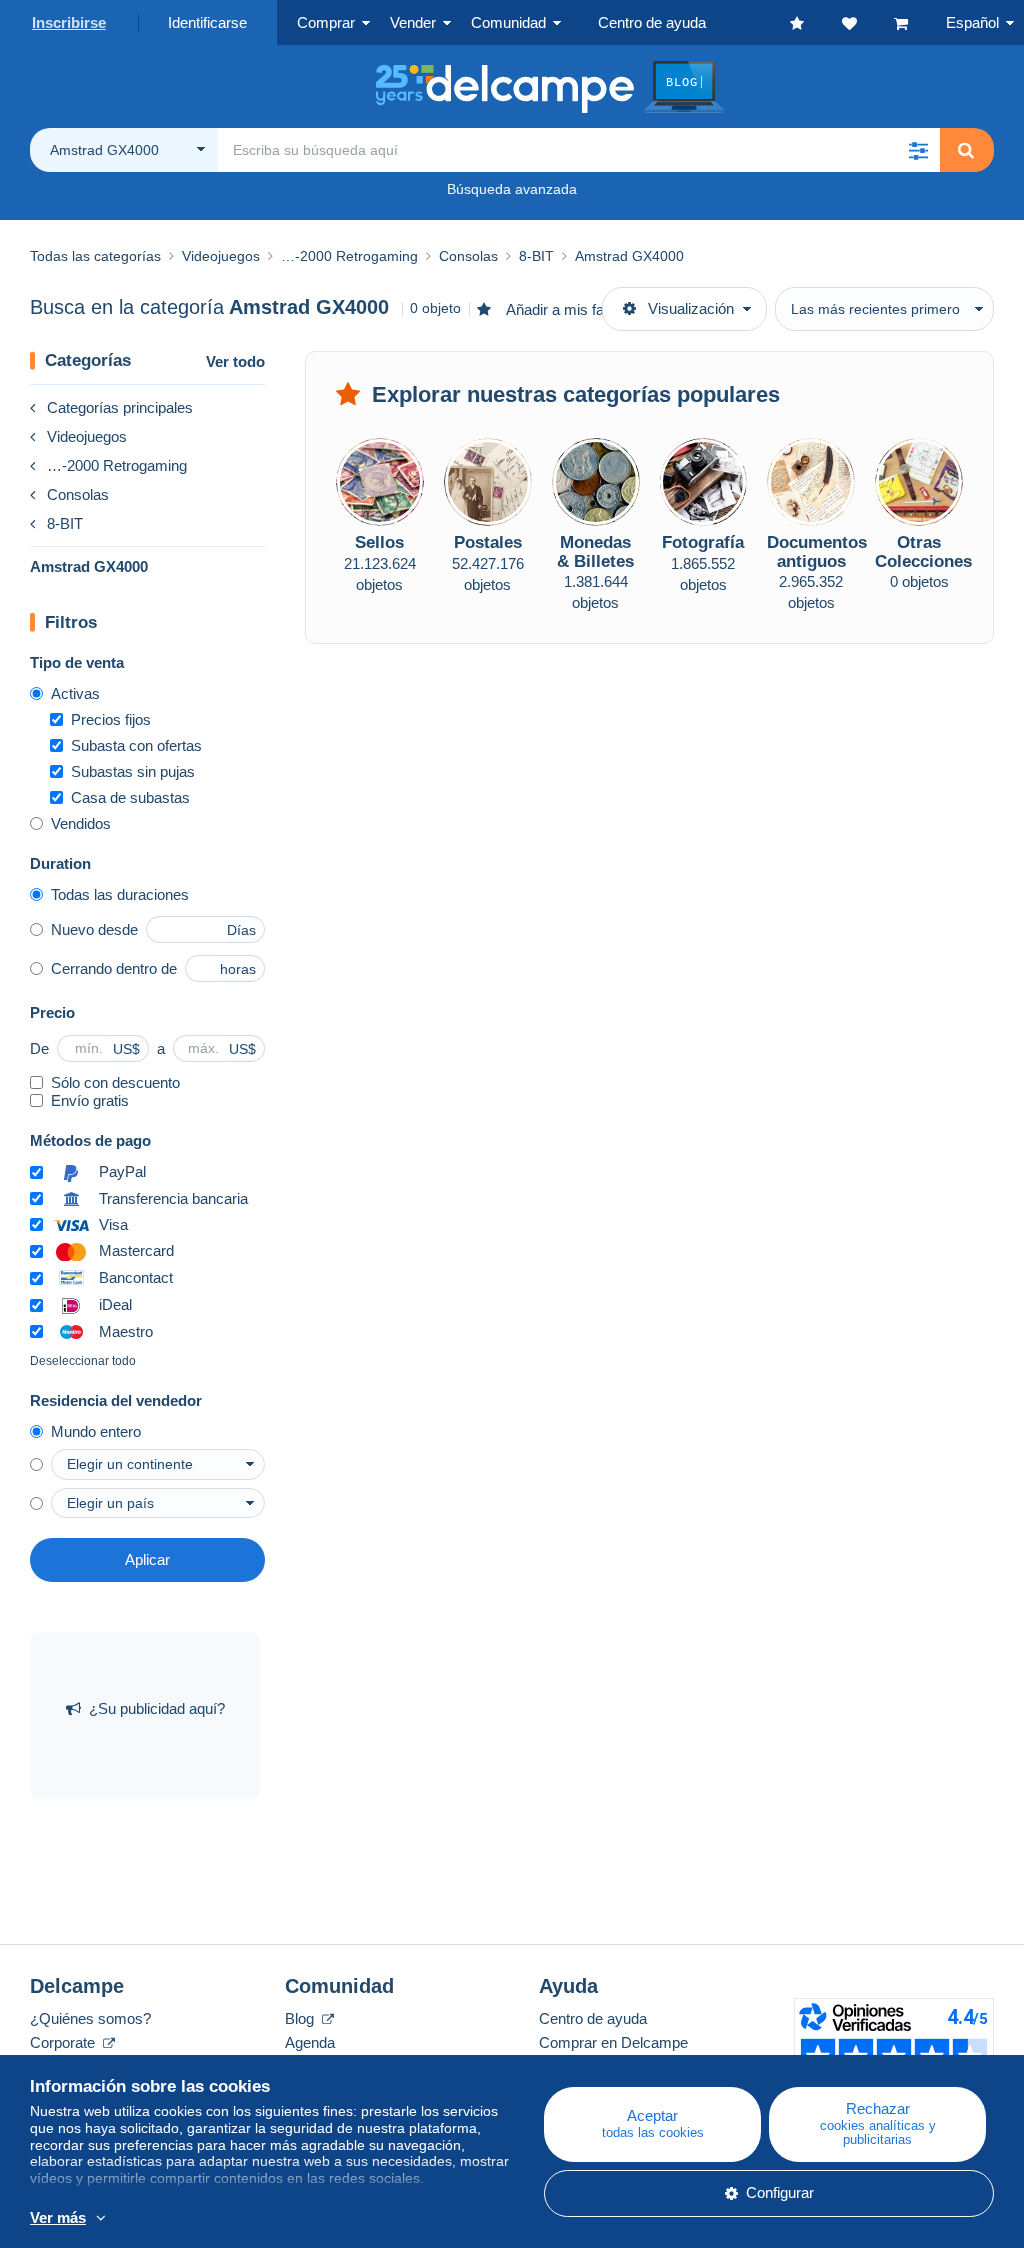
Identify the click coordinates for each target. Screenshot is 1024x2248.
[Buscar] (966, 150)
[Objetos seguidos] (868, 22)
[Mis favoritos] (816, 22)
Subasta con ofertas (136, 745)
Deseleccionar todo (83, 1361)
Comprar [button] (326, 22)
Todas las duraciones (120, 894)
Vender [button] (413, 22)
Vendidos (81, 823)
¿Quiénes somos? (90, 2018)
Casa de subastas (130, 797)
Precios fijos (111, 719)
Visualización (691, 308)
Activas (75, 693)
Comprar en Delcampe (613, 2042)
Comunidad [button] (508, 22)
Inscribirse (69, 22)
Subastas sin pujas (133, 771)
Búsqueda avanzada (512, 189)
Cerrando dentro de (114, 968)
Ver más (58, 2217)
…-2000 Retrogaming (117, 465)
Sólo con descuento (115, 1082)
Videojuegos (87, 436)
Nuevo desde (94, 929)
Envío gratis (90, 1100)
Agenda (310, 2042)
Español (972, 22)
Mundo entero (96, 1431)
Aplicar (147, 1559)
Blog (301, 2018)
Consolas (78, 494)
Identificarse (207, 22)
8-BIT (65, 523)
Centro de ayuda (593, 2018)
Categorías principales (120, 407)
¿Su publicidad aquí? (157, 1708)
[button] (918, 150)
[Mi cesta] (920, 22)
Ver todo (235, 361)
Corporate (64, 2042)
